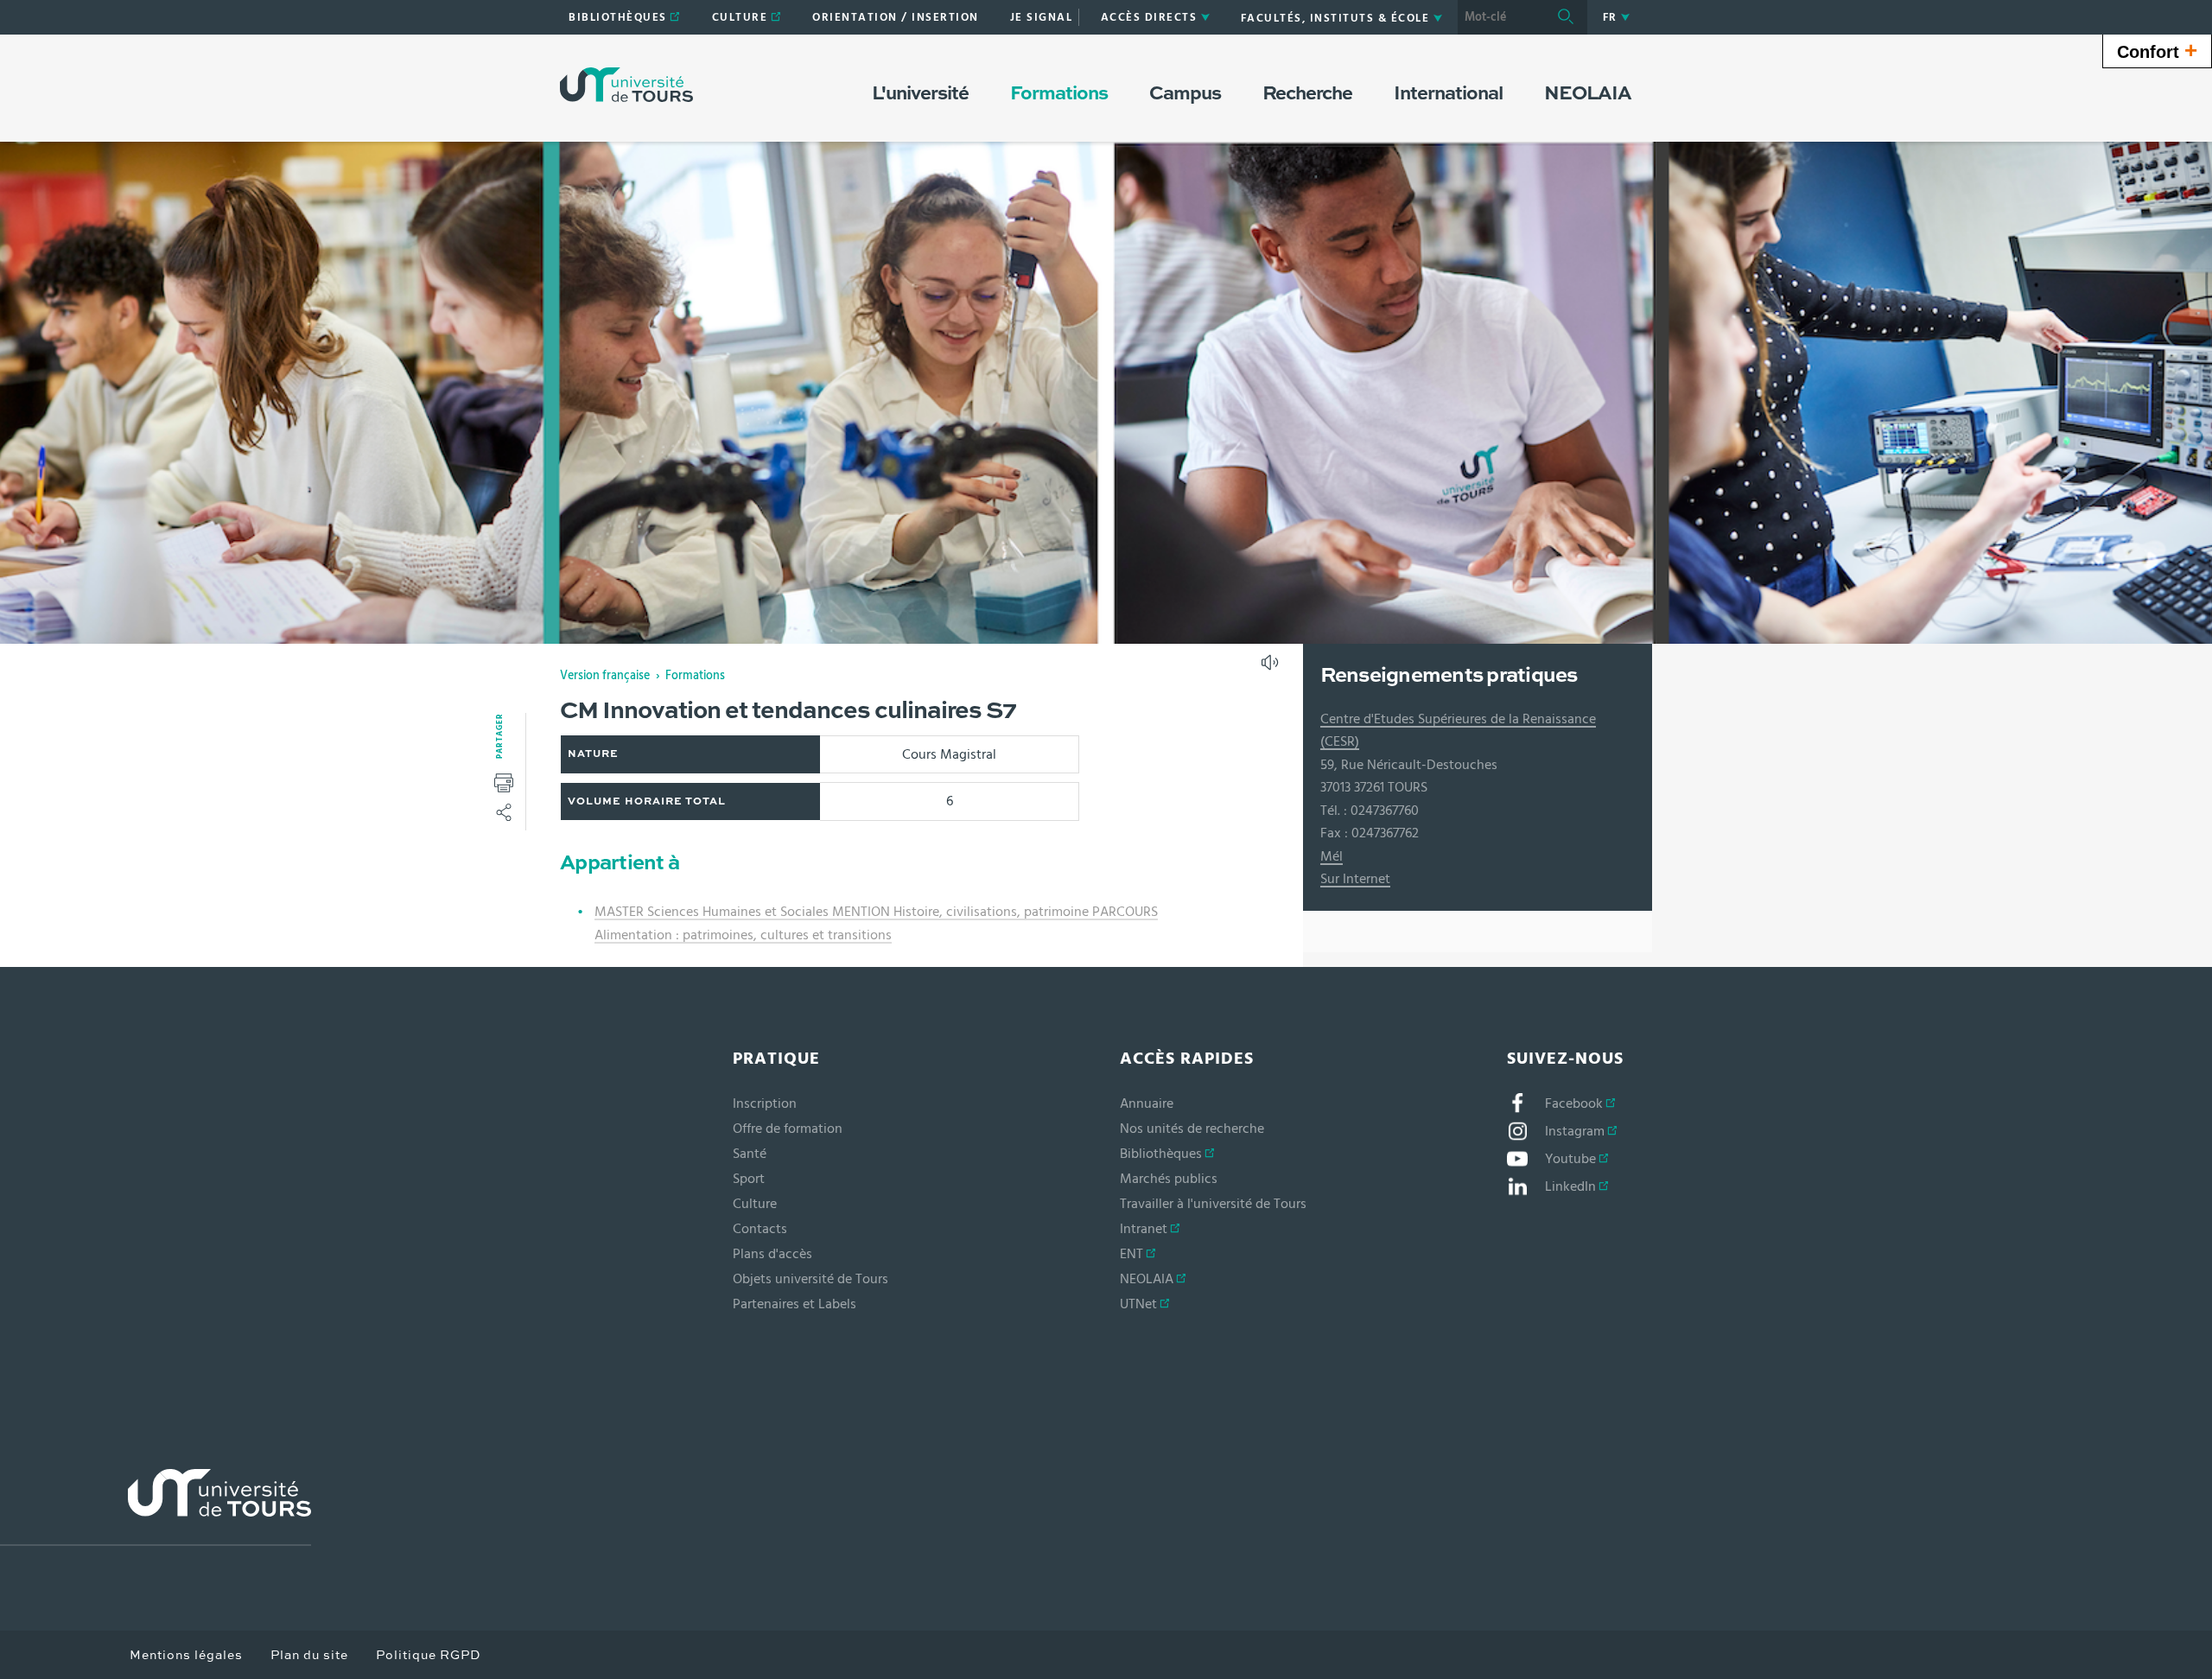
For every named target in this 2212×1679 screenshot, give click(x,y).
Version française (605, 676)
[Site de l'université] (156, 1507)
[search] (1501, 17)
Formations (695, 676)
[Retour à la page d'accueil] (626, 85)
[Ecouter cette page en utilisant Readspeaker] (1272, 668)
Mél (1332, 856)
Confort (2157, 50)
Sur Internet (1355, 879)
